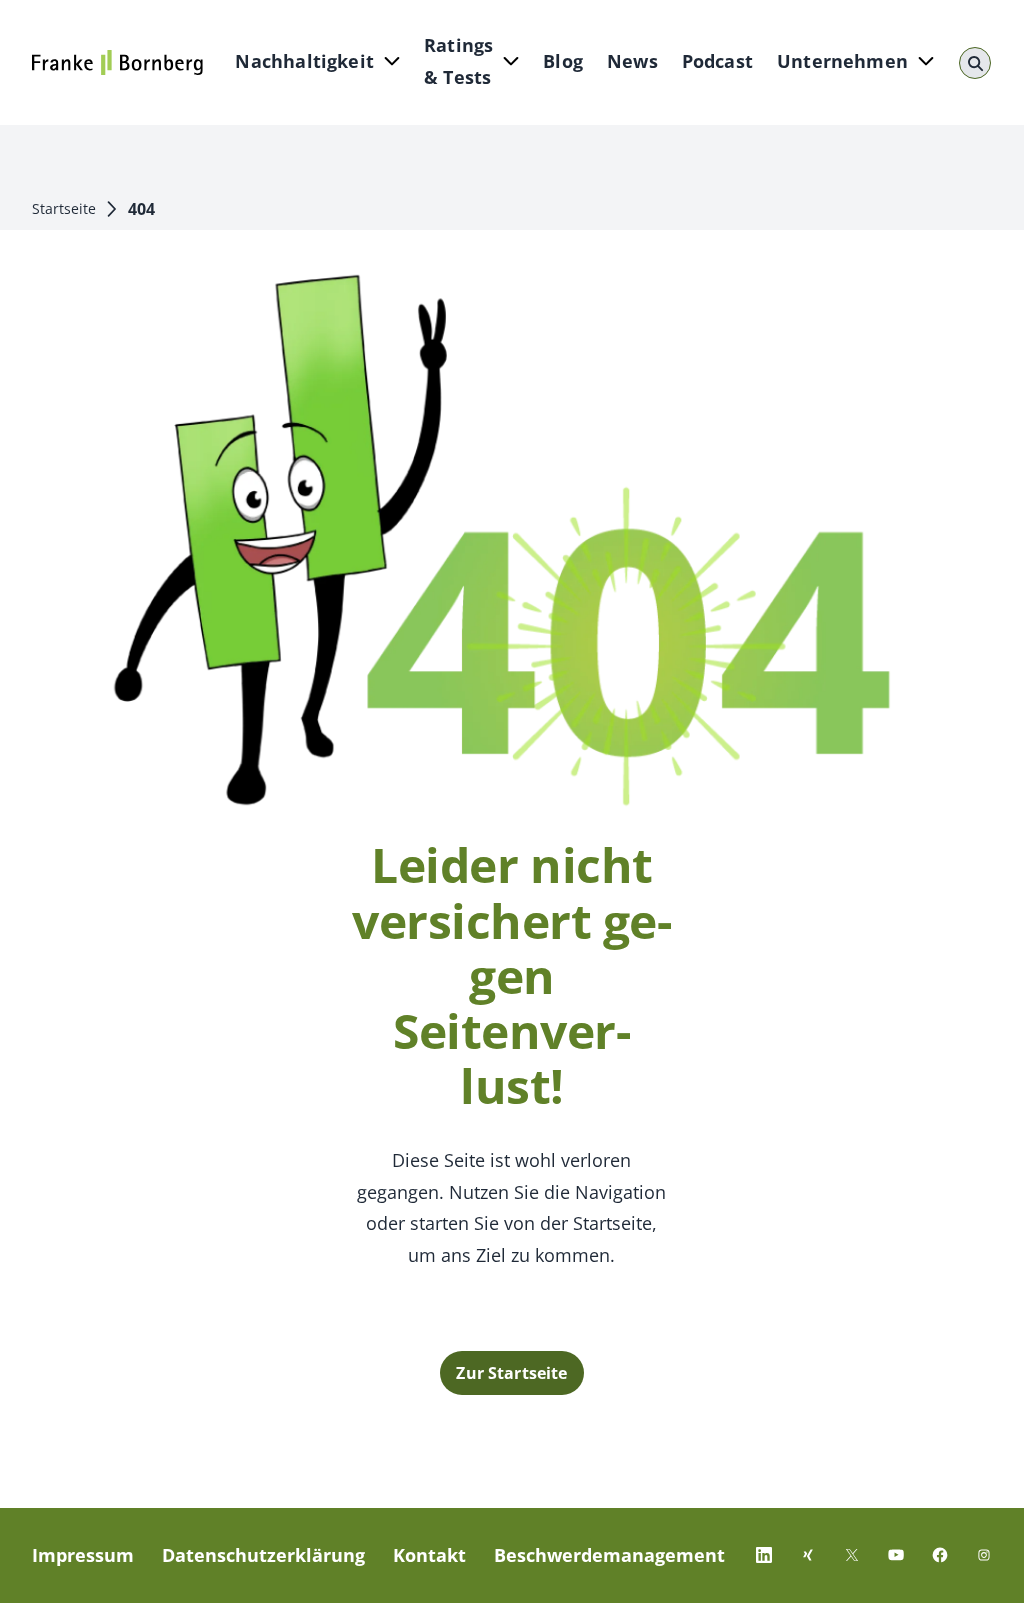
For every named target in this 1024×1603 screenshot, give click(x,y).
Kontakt (429, 1555)
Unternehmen (842, 61)
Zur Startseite (511, 1373)
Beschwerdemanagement (609, 1555)
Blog (563, 61)
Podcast (717, 61)
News (632, 61)
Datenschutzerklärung (263, 1555)
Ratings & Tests (458, 61)
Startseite (64, 208)
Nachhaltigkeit (304, 61)
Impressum (83, 1555)
